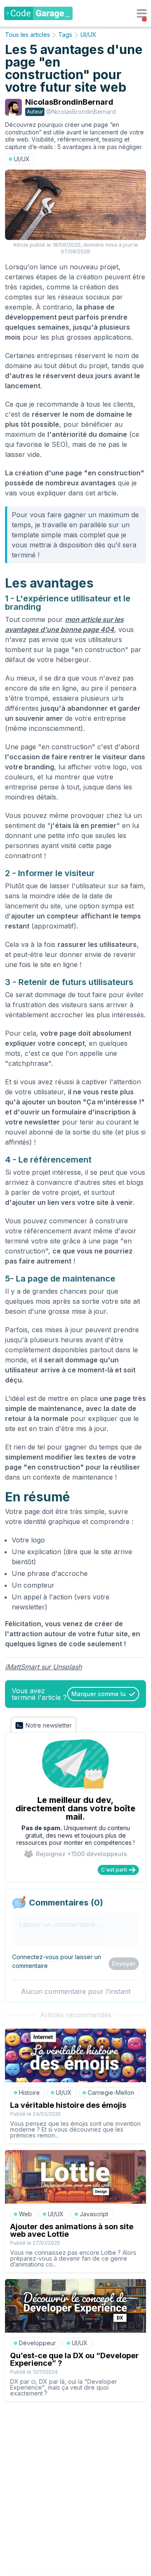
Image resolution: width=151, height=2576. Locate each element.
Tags (65, 35)
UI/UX (89, 35)
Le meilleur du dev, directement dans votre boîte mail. (75, 1808)
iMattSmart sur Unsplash (43, 1667)
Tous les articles (27, 35)
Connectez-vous (35, 1957)
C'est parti (114, 1870)
